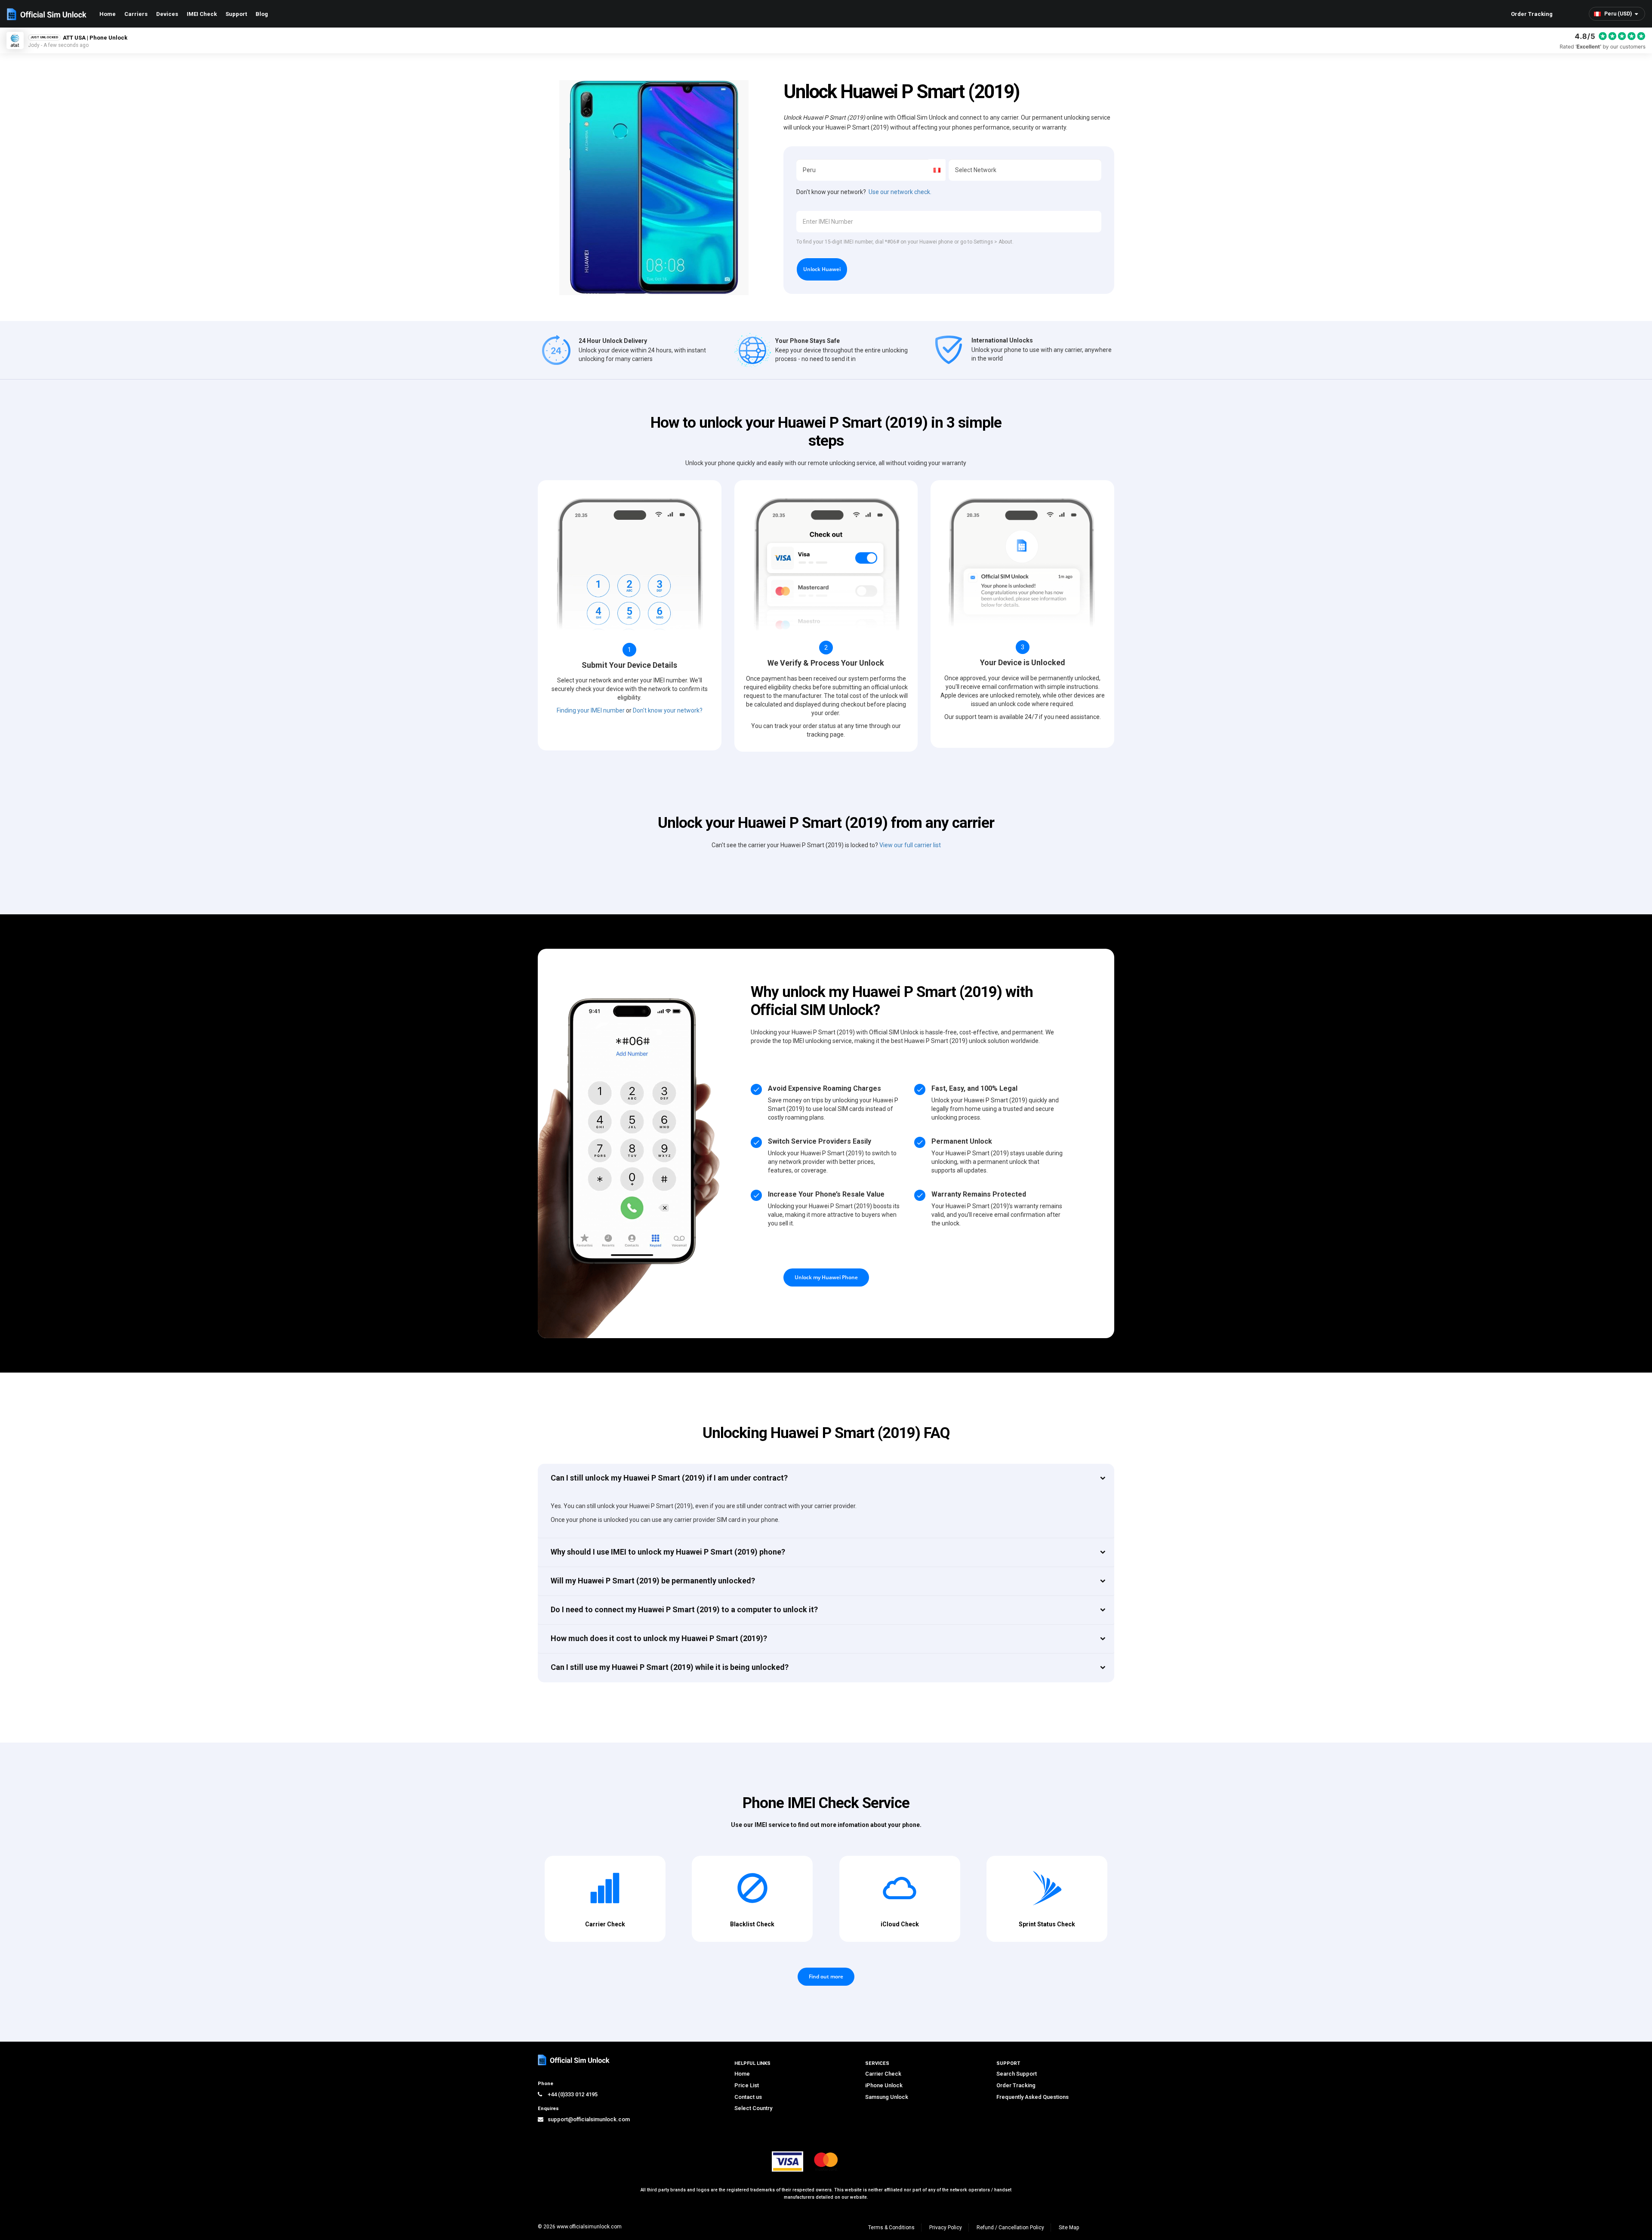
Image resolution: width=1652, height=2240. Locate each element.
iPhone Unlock (884, 2085)
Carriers (136, 14)
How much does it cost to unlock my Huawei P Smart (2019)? (659, 1638)
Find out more (826, 1976)
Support (236, 14)
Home (108, 14)
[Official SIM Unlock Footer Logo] (574, 2060)
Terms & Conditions (891, 2228)
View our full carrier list (910, 845)
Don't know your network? (668, 710)
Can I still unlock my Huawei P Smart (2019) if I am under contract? (669, 1478)
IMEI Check (202, 14)
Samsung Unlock (887, 2097)
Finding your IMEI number (591, 710)
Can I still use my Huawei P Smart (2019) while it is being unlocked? (670, 1667)
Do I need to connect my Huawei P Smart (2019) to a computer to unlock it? (684, 1609)
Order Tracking (1532, 14)
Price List (747, 2085)
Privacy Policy (946, 2228)
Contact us (748, 2097)
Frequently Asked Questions (1032, 2097)
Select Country (753, 2108)
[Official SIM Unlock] (47, 14)
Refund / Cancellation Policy (1010, 2228)
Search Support (1017, 2074)
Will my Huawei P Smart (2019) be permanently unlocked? (653, 1581)
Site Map (1069, 2228)
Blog (262, 14)
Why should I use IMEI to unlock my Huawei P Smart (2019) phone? (668, 1552)
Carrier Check (883, 2074)
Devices (167, 14)
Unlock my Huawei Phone (826, 1277)
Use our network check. (900, 192)
